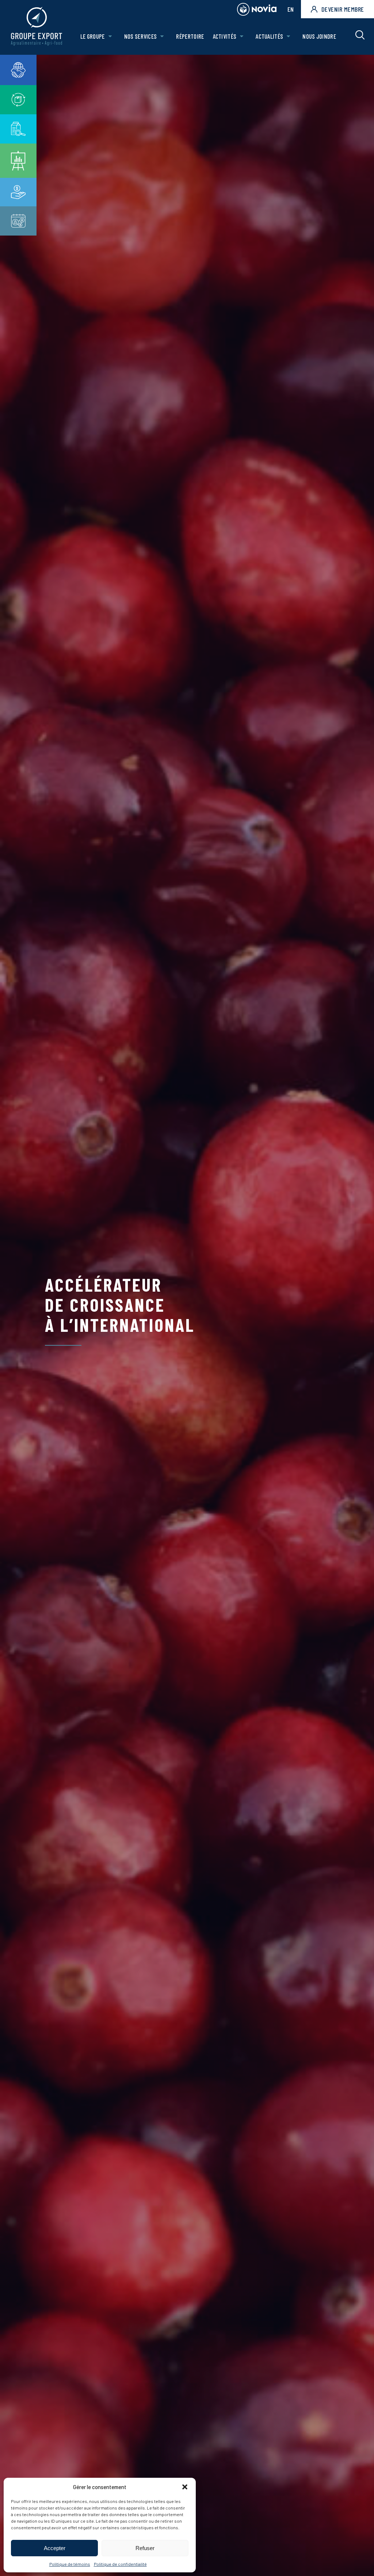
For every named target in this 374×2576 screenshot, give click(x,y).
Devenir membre (343, 9)
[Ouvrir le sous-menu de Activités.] (242, 36)
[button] (185, 2487)
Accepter (55, 2548)
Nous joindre (319, 36)
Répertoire (190, 36)
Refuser (145, 2548)
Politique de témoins (70, 2564)
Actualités (269, 36)
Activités (225, 36)
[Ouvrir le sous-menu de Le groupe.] (110, 36)
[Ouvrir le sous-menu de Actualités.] (288, 36)
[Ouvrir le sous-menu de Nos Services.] (162, 36)
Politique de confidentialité (120, 2564)
